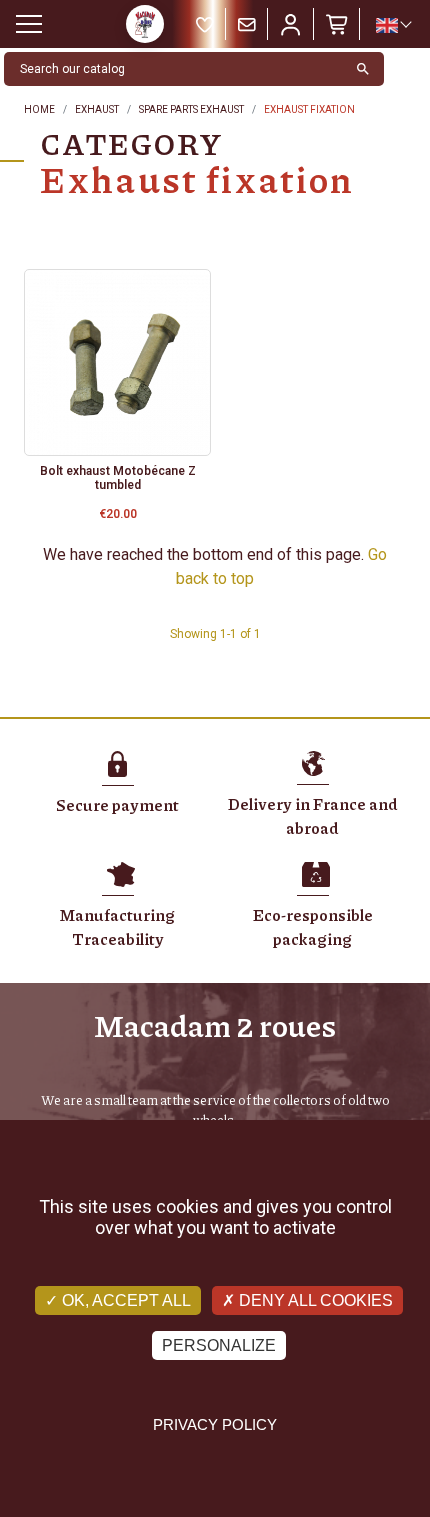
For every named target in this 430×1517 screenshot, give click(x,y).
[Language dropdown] (393, 25)
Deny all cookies (314, 1300)
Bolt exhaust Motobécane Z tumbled (118, 478)
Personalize (219, 1345)
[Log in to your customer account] (291, 24)
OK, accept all (124, 1300)
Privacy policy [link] (215, 1424)
